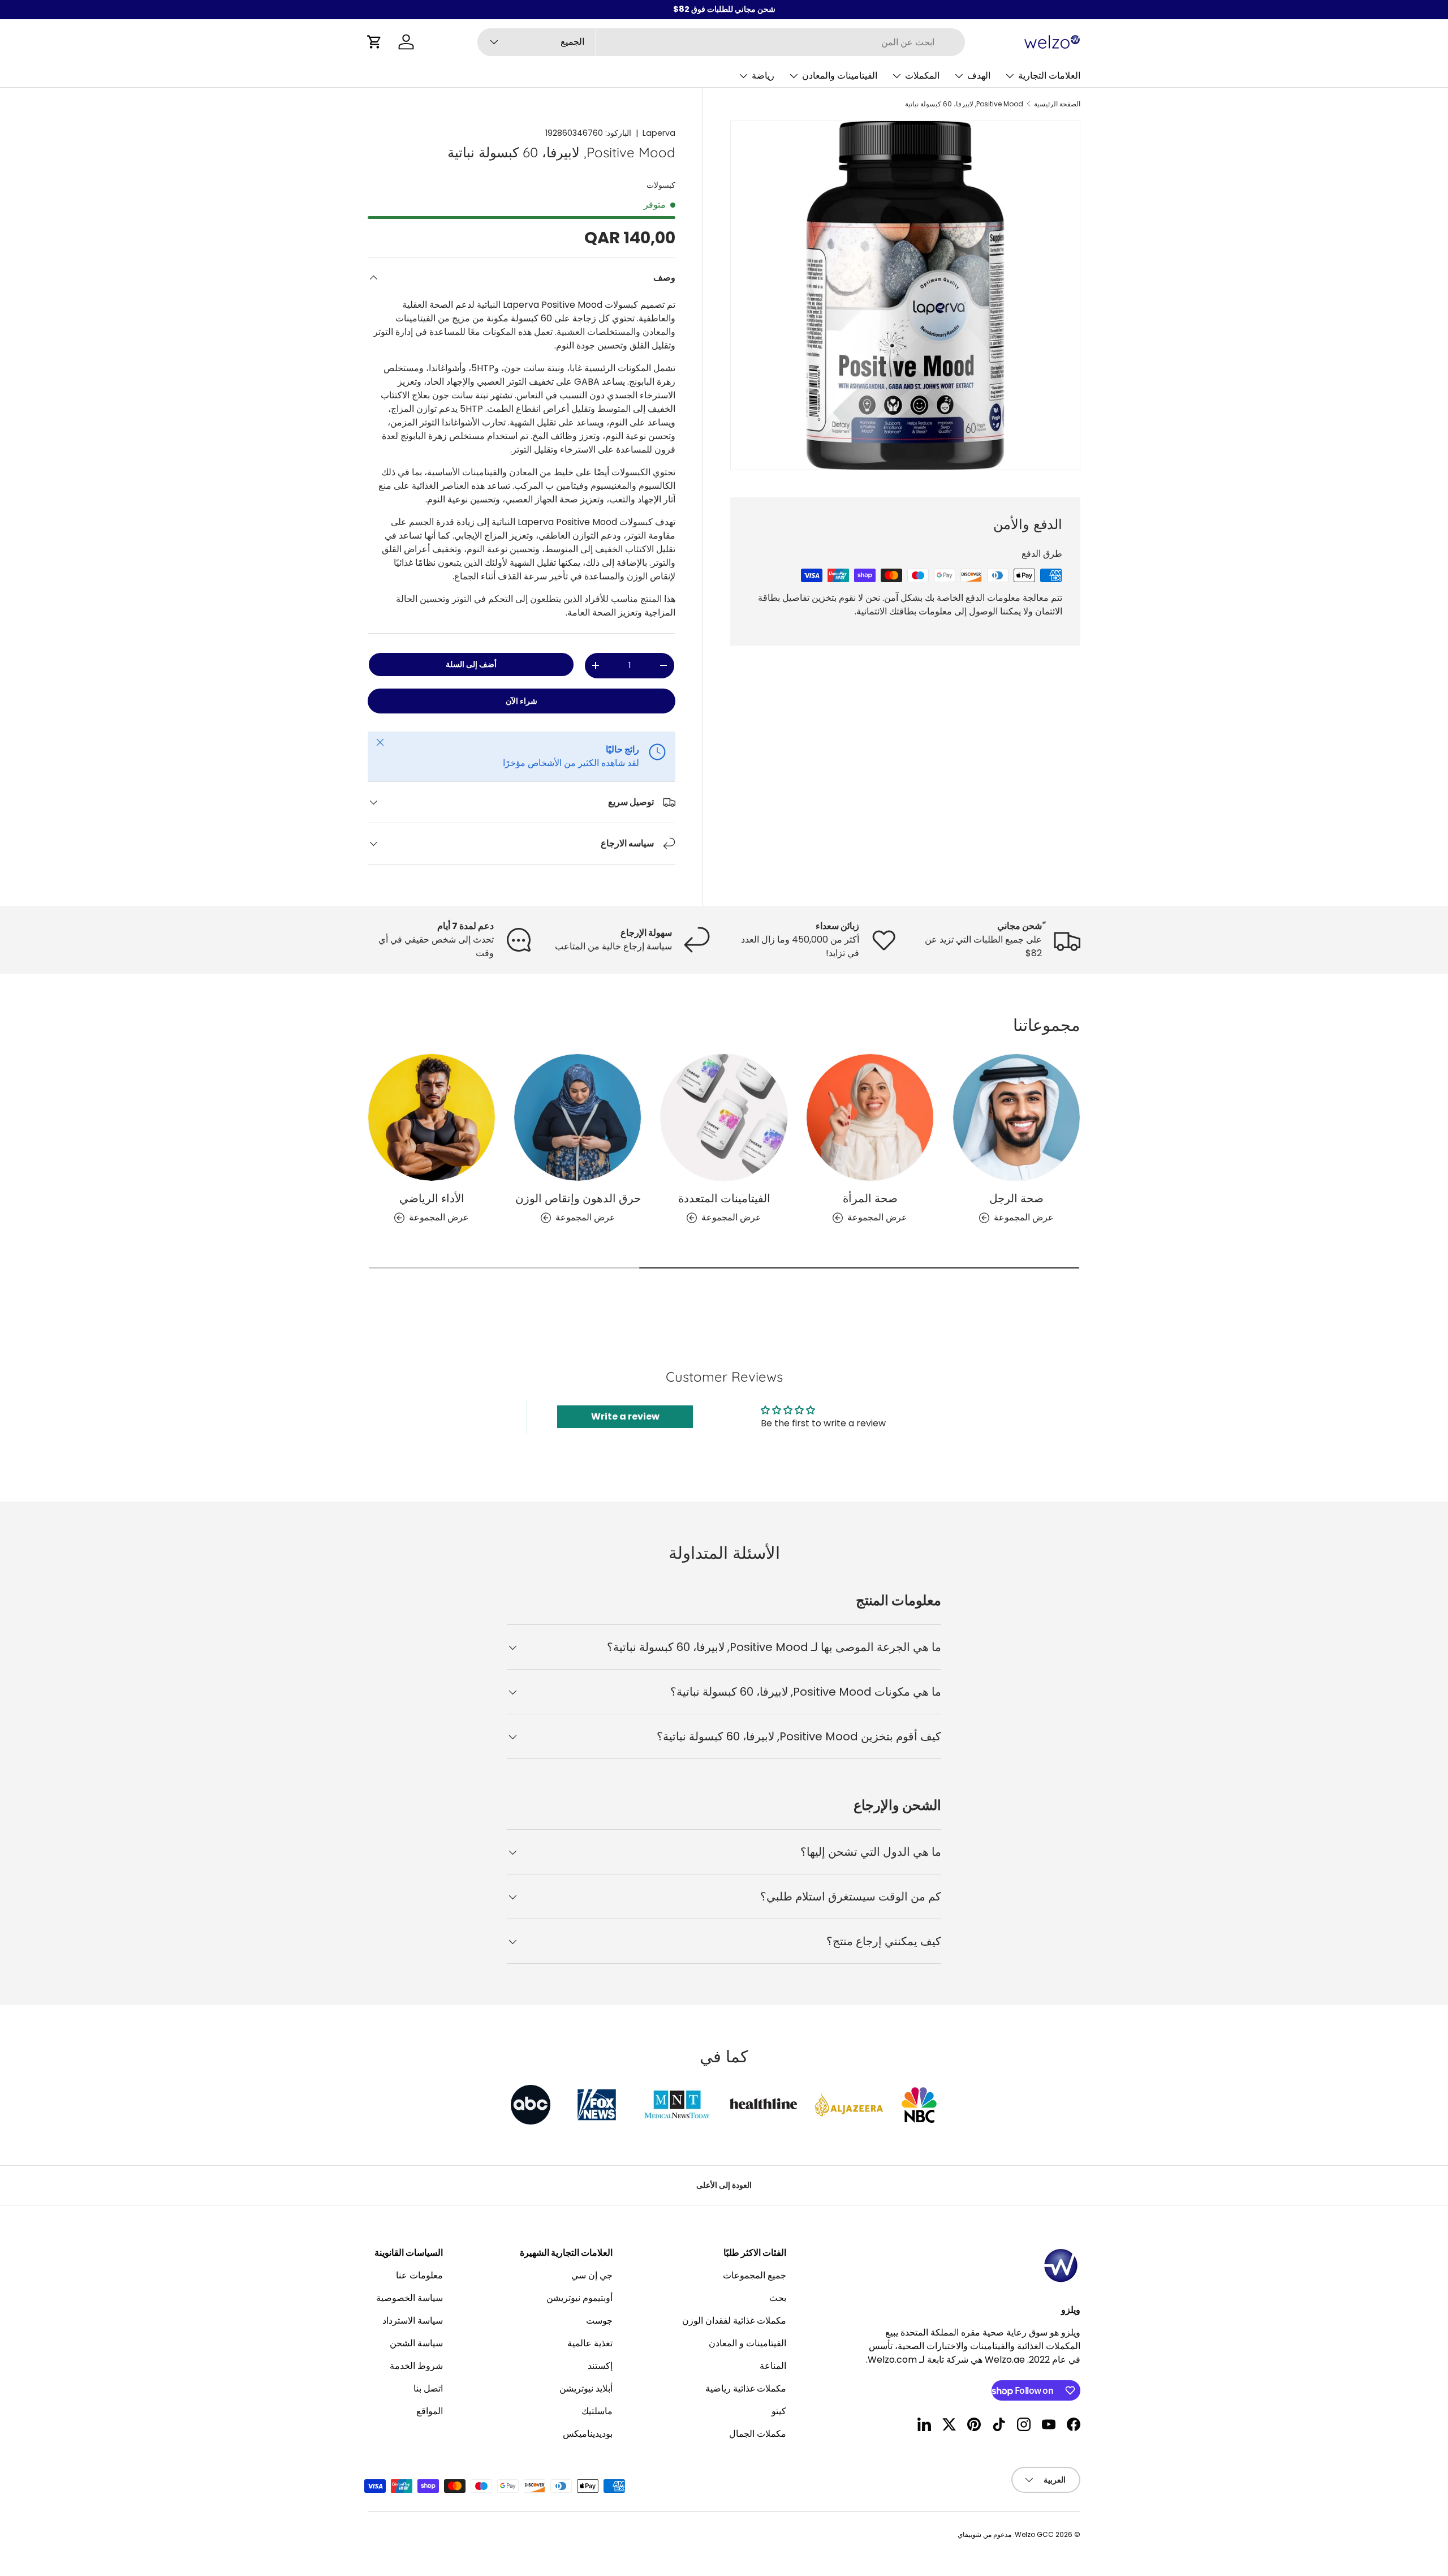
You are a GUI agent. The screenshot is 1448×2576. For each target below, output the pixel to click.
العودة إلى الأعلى (724, 2185)
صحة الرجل (1016, 1198)
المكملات (922, 76)
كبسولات (661, 185)
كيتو (779, 2411)
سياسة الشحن (416, 2343)
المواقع (430, 2411)
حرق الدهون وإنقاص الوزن (578, 1198)
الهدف (979, 76)
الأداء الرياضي (432, 1198)
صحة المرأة (870, 1198)
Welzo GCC (1034, 2534)
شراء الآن (522, 701)
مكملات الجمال (758, 2434)
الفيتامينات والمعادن (840, 76)
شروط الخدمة (416, 2366)
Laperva (659, 133)
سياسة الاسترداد (413, 2321)
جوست (599, 2321)
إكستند (600, 2366)
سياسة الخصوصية (410, 2298)
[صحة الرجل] (1016, 1117)
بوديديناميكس (588, 2434)
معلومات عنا (419, 2275)
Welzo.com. (891, 2360)
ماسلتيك (597, 2411)
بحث (778, 2298)
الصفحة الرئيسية (1057, 104)
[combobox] (721, 42)
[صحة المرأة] (870, 1117)
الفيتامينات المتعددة (724, 1198)
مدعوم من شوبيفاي (984, 2534)
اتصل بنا (428, 2388)
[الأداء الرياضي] (432, 1117)
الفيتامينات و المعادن (747, 2343)
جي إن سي (592, 2275)
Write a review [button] (625, 1416)
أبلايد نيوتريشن (586, 2388)
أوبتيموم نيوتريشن (579, 2298)
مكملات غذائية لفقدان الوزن (734, 2321)
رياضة (763, 76)
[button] (374, 42)
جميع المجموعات (755, 2275)
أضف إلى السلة (471, 664)
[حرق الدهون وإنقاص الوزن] (578, 1117)
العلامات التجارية (1049, 76)
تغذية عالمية (590, 2343)
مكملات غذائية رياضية (746, 2388)
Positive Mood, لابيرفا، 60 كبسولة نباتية (964, 104)
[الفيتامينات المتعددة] (724, 1117)
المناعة (773, 2366)
